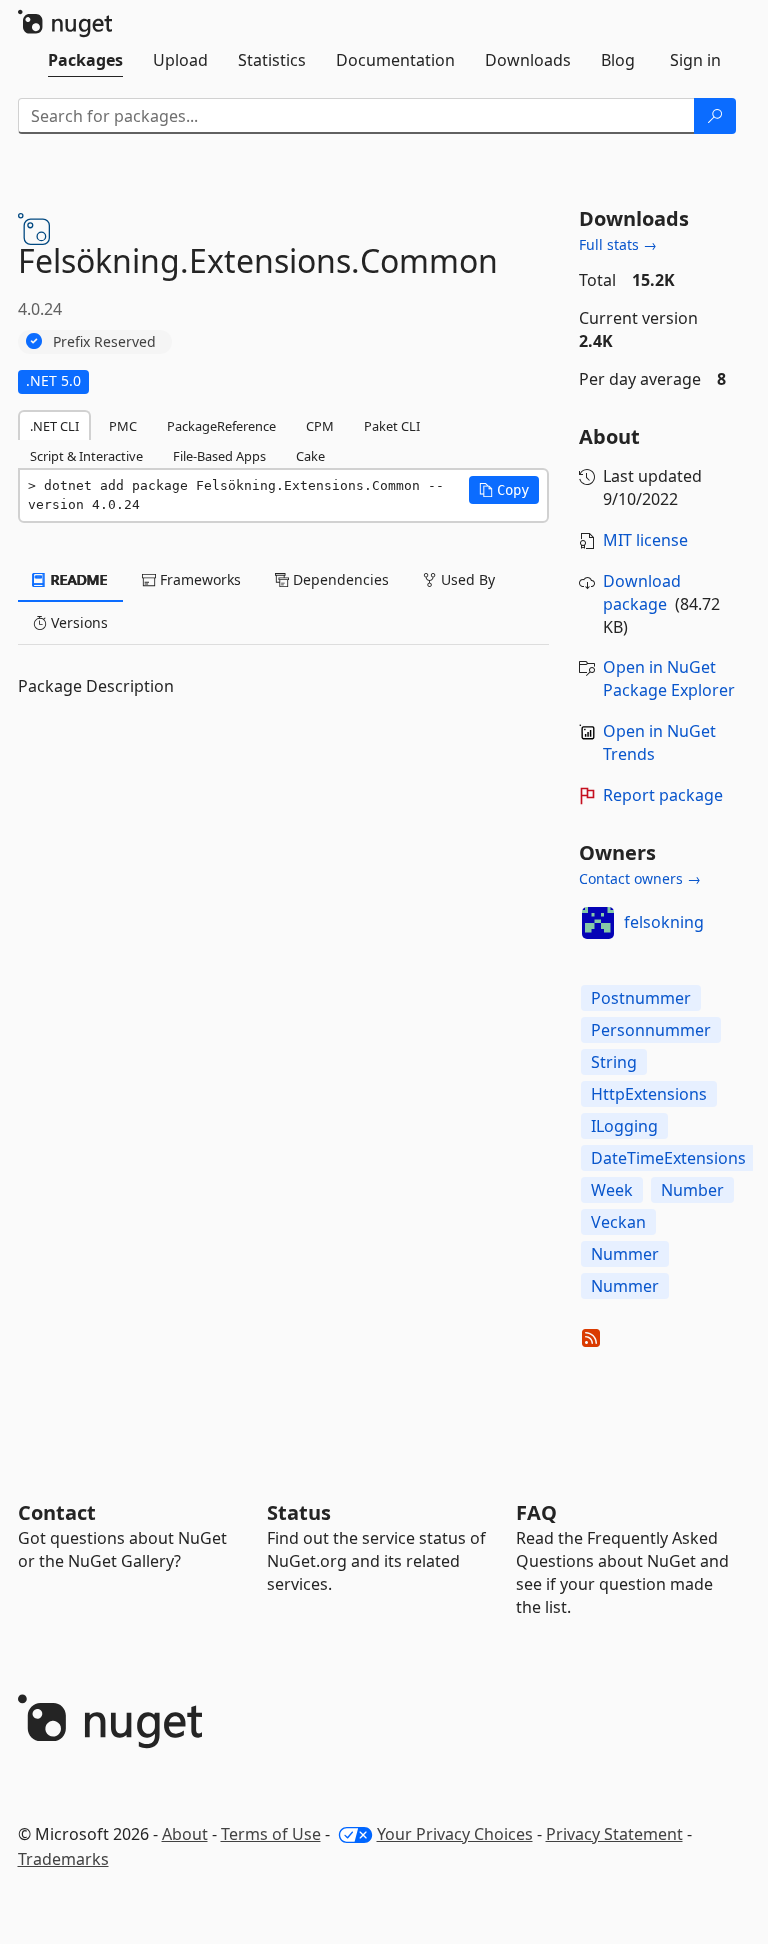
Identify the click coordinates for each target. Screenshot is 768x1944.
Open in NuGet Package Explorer (669, 678)
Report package (663, 795)
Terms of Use (271, 1834)
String (614, 1062)
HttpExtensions (649, 1094)
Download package (642, 592)
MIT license (645, 540)
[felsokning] (598, 923)
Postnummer (641, 998)
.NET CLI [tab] (54, 426)
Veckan (618, 1222)
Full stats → (618, 244)
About (185, 1834)
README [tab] (77, 579)
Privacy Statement (614, 1834)
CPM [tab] (320, 426)
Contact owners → (640, 878)
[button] (504, 490)
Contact (57, 1512)
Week (612, 1190)
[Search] (715, 116)
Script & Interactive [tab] (86, 456)
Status (299, 1512)
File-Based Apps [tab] (219, 456)
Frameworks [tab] (198, 579)
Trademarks (63, 1859)
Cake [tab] (310, 456)
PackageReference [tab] (221, 426)
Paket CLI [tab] (392, 426)
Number (692, 1190)
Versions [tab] (77, 622)
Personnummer (651, 1030)
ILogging (624, 1126)
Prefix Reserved (104, 341)
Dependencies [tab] (339, 579)
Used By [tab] (466, 579)
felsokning (664, 922)
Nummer (625, 1254)
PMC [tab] (123, 426)
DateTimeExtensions (668, 1158)
